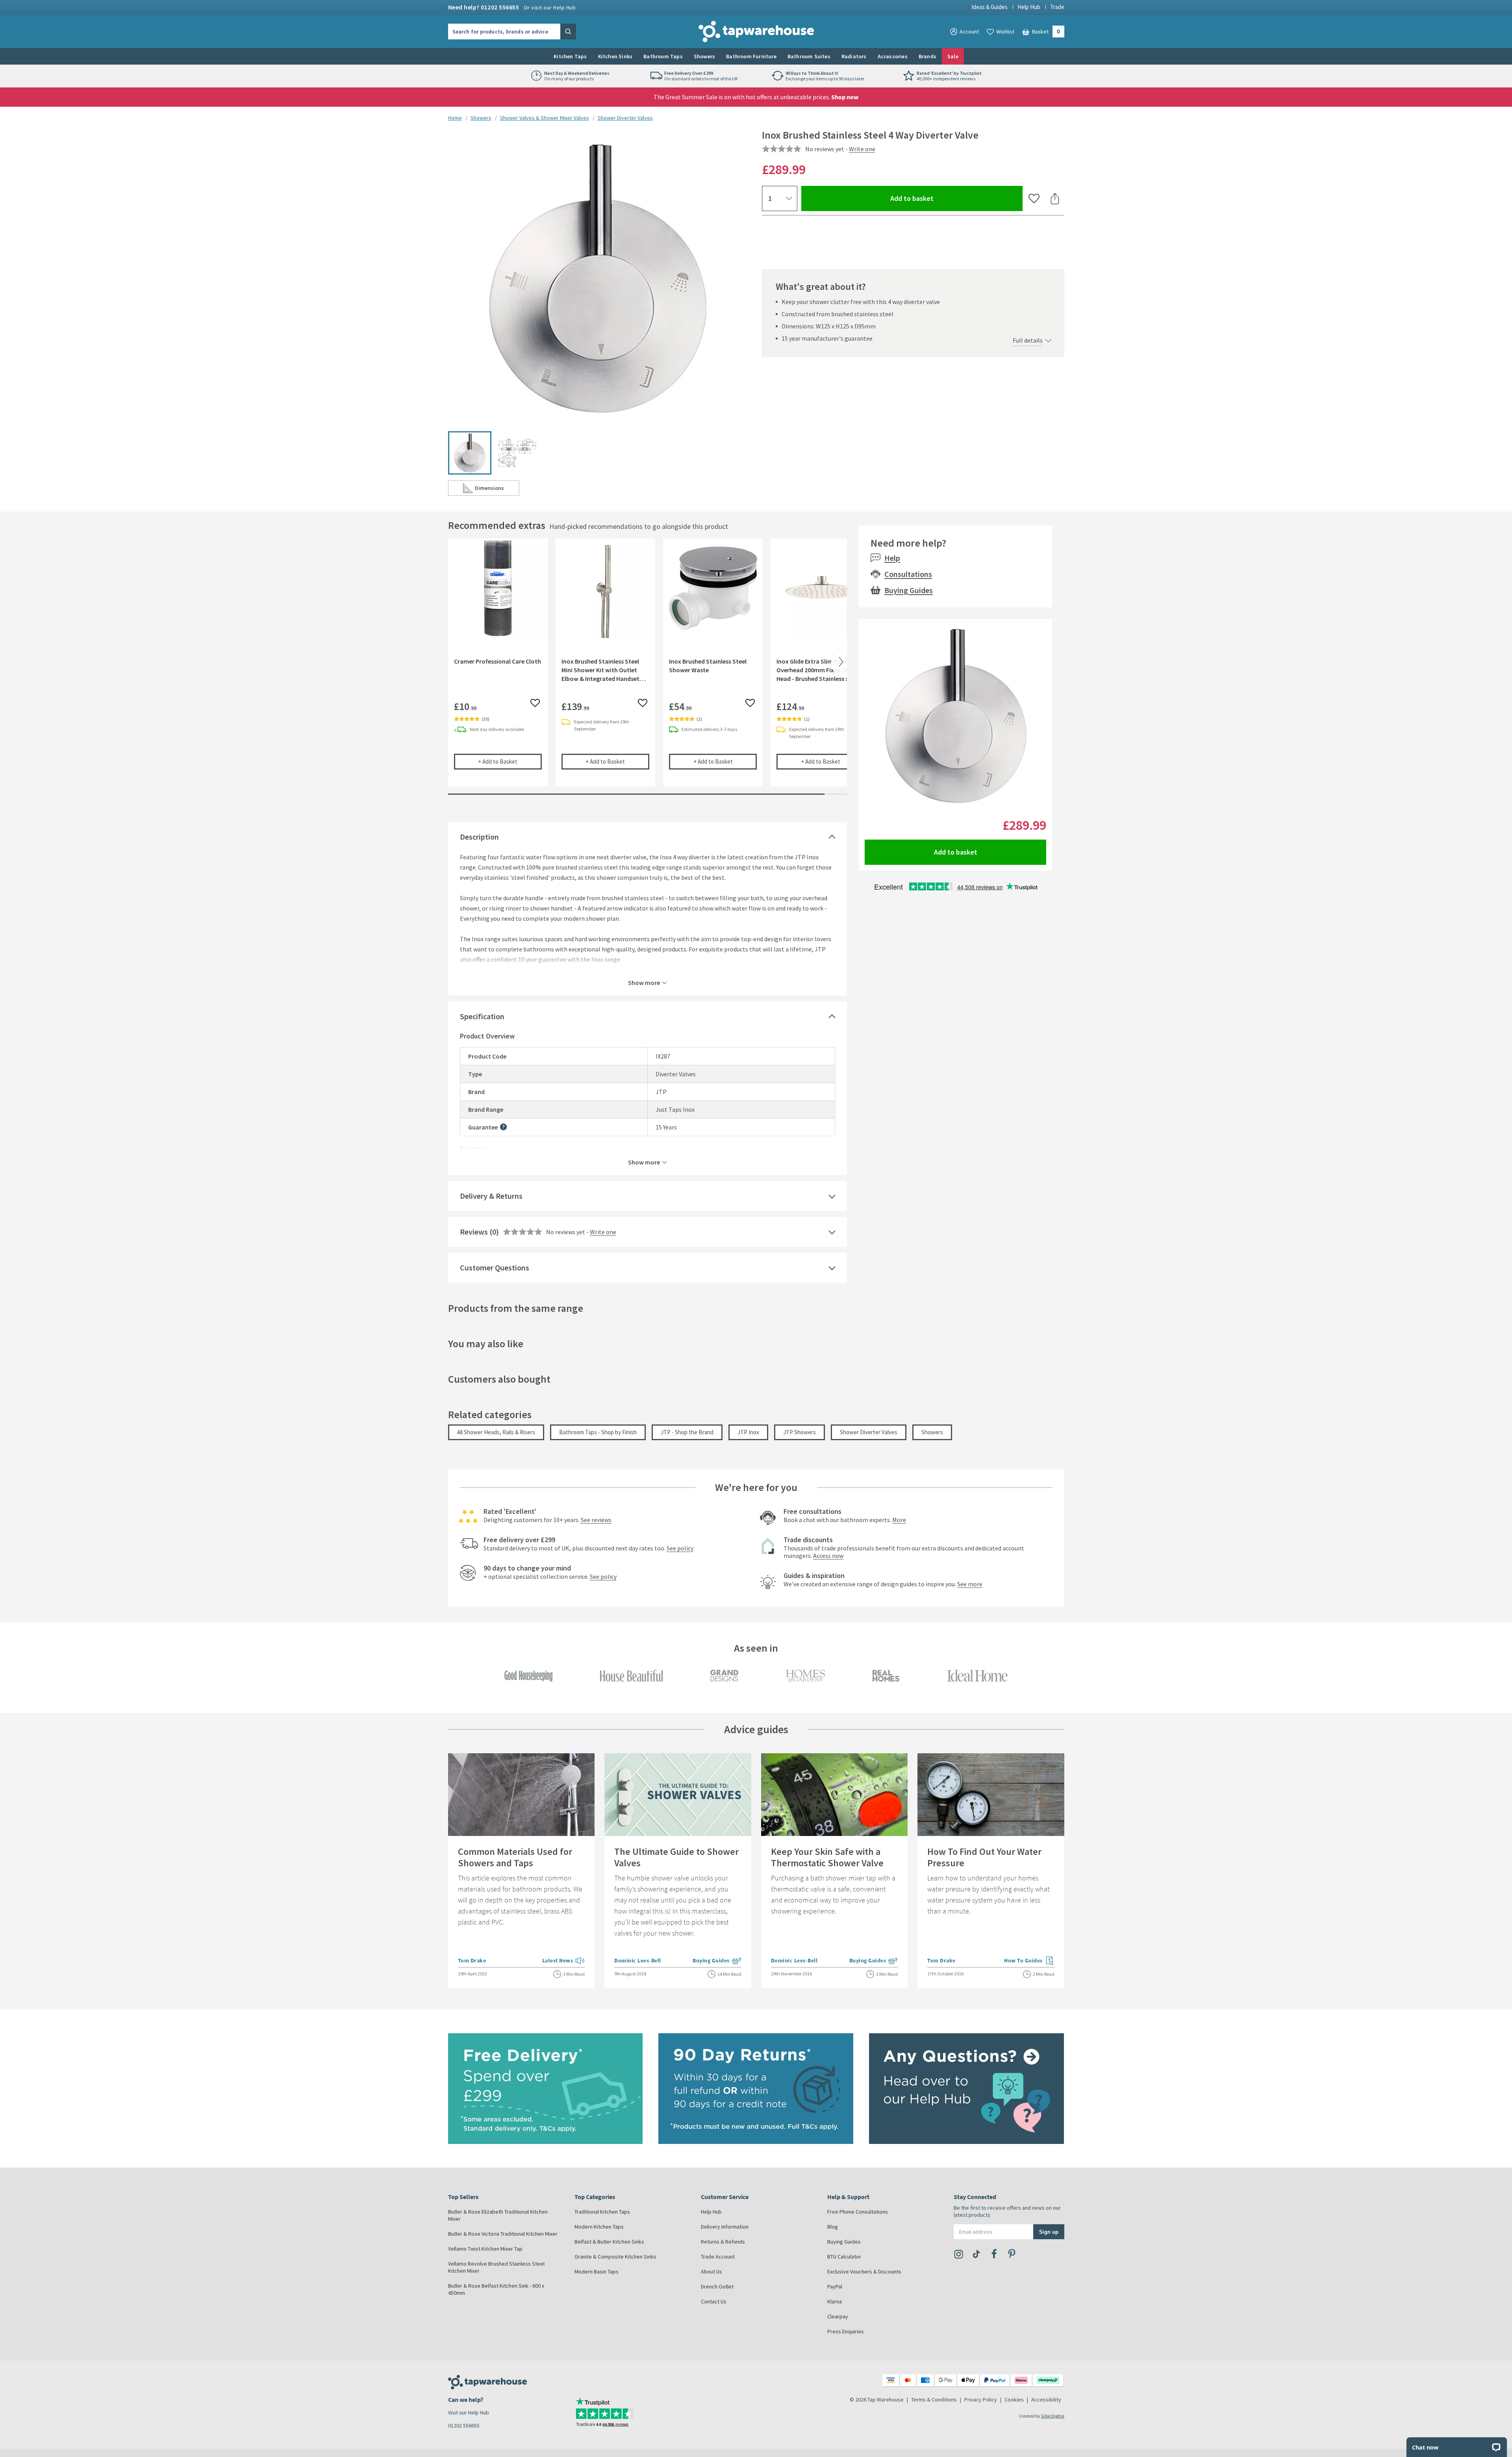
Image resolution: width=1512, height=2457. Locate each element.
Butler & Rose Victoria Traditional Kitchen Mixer (503, 2234)
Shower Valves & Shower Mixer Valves (545, 118)
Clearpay (838, 2316)
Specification (482, 1016)
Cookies (1014, 2400)
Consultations (908, 574)
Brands (927, 56)
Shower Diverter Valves (625, 118)
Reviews (474, 1232)
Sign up (1049, 2232)
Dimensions (497, 490)
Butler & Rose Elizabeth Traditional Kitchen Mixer (498, 2215)
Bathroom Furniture (751, 56)
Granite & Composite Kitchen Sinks (615, 2257)
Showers (704, 56)
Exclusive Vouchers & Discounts (864, 2272)
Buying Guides (909, 590)
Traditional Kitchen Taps (602, 2212)
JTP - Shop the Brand (687, 1432)
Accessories (893, 56)
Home (455, 118)
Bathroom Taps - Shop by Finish (598, 1432)
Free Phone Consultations (858, 2212)
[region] (648, 668)
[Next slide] (839, 662)
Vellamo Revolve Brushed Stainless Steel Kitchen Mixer (496, 2267)
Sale (953, 56)
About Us (712, 2272)
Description (479, 837)
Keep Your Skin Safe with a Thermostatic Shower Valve (827, 1857)
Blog (833, 2227)
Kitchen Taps (570, 56)
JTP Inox (748, 1432)
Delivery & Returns (491, 1196)
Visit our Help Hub (469, 2412)
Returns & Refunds (723, 2242)
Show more (644, 982)
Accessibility (1046, 2400)
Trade (1057, 7)
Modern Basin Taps (597, 2272)
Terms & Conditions (934, 2400)
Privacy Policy (981, 2400)
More (899, 1520)
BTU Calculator (844, 2257)
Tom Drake (472, 1960)
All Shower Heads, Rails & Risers (496, 1432)
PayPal (835, 2286)
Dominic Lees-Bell (638, 1960)
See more (970, 1584)
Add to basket (940, 198)
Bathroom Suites (809, 56)
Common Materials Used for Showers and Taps (515, 1857)
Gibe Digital (1053, 2416)
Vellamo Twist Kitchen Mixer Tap (485, 2249)
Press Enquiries (846, 2331)
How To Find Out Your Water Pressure (984, 1857)
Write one (862, 149)
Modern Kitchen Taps (599, 2227)
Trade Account (718, 2257)
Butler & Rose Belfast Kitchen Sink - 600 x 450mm (496, 2289)
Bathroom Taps (663, 56)
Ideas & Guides (989, 7)
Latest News (564, 1961)
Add (510, 761)
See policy (680, 1548)
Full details (1028, 340)
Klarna (835, 2301)
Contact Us (714, 2301)
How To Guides (1029, 1961)
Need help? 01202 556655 (512, 7)
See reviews (596, 1520)
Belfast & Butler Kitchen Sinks (609, 2242)
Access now (828, 1556)
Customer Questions (495, 1267)
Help (892, 558)
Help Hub (1029, 7)
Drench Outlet (717, 2286)
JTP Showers (800, 1432)
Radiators (854, 56)
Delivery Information (725, 2227)
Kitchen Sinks (615, 56)
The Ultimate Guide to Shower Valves (676, 1857)
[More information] (503, 1127)
